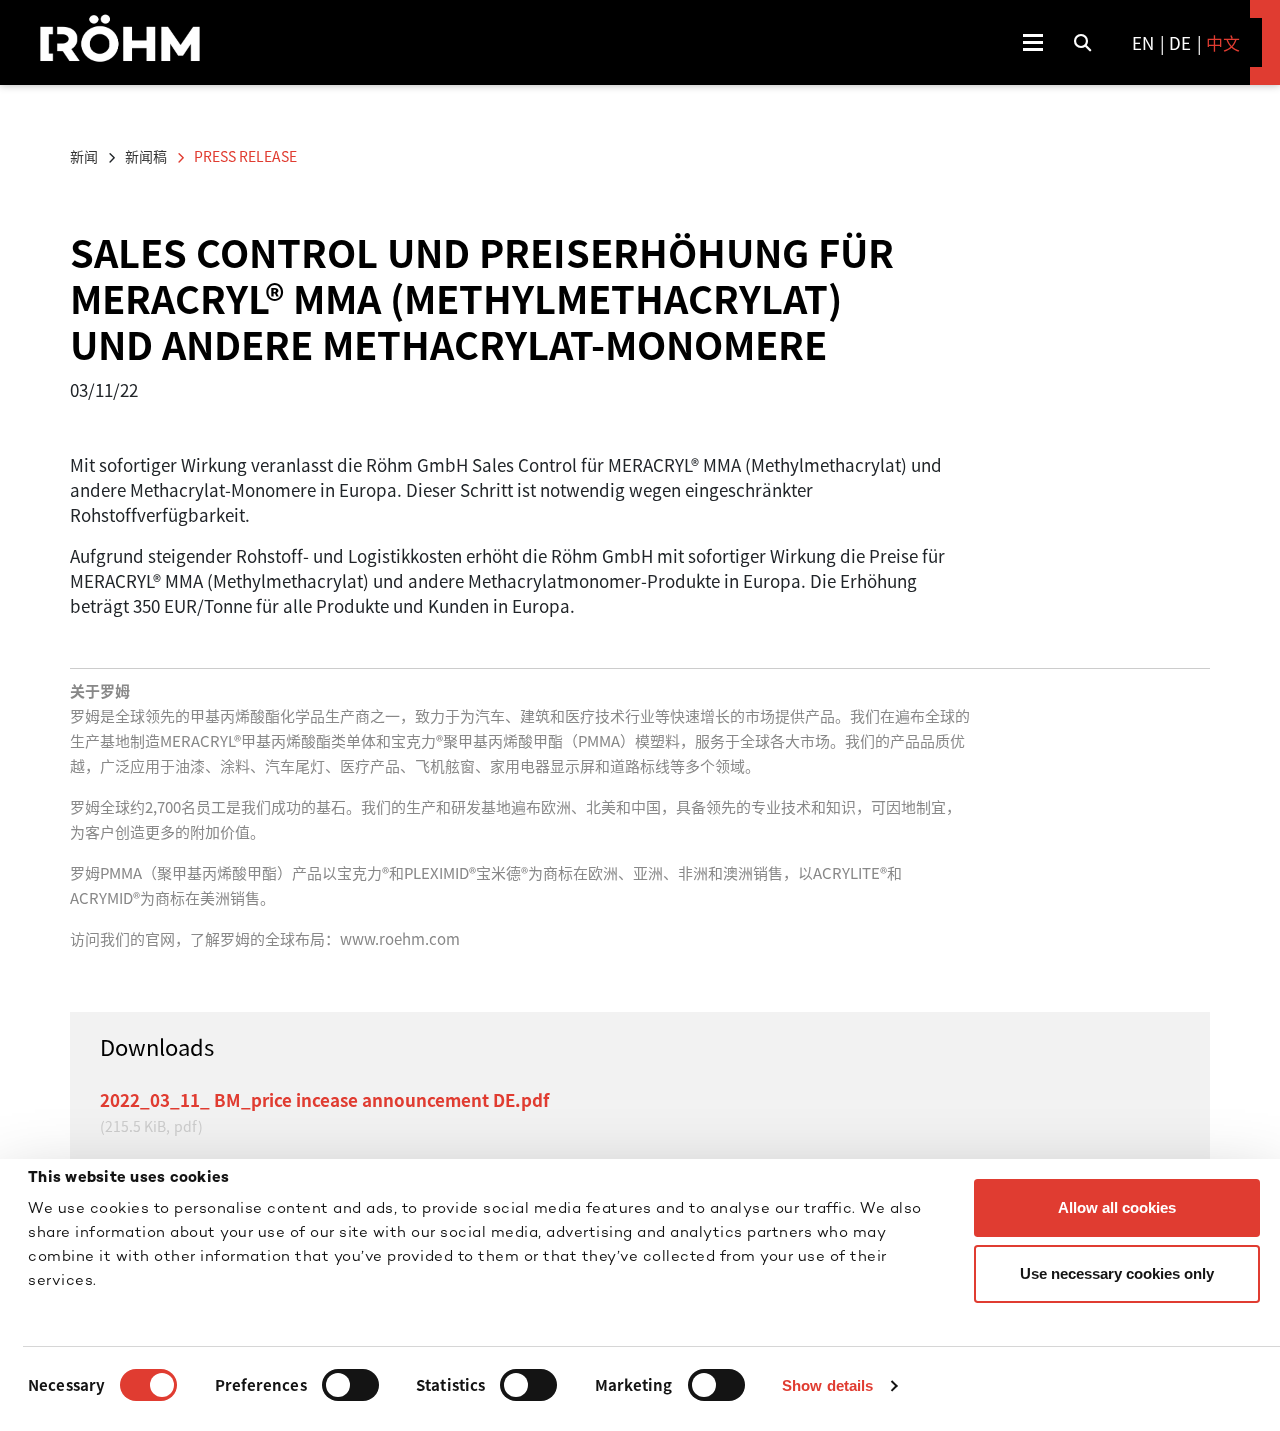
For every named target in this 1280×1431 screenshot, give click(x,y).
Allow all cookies (1117, 1207)
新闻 (84, 156)
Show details (827, 1385)
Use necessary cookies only (1117, 1273)
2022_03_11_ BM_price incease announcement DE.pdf (324, 1099)
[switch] (350, 1385)
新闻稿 (146, 156)
